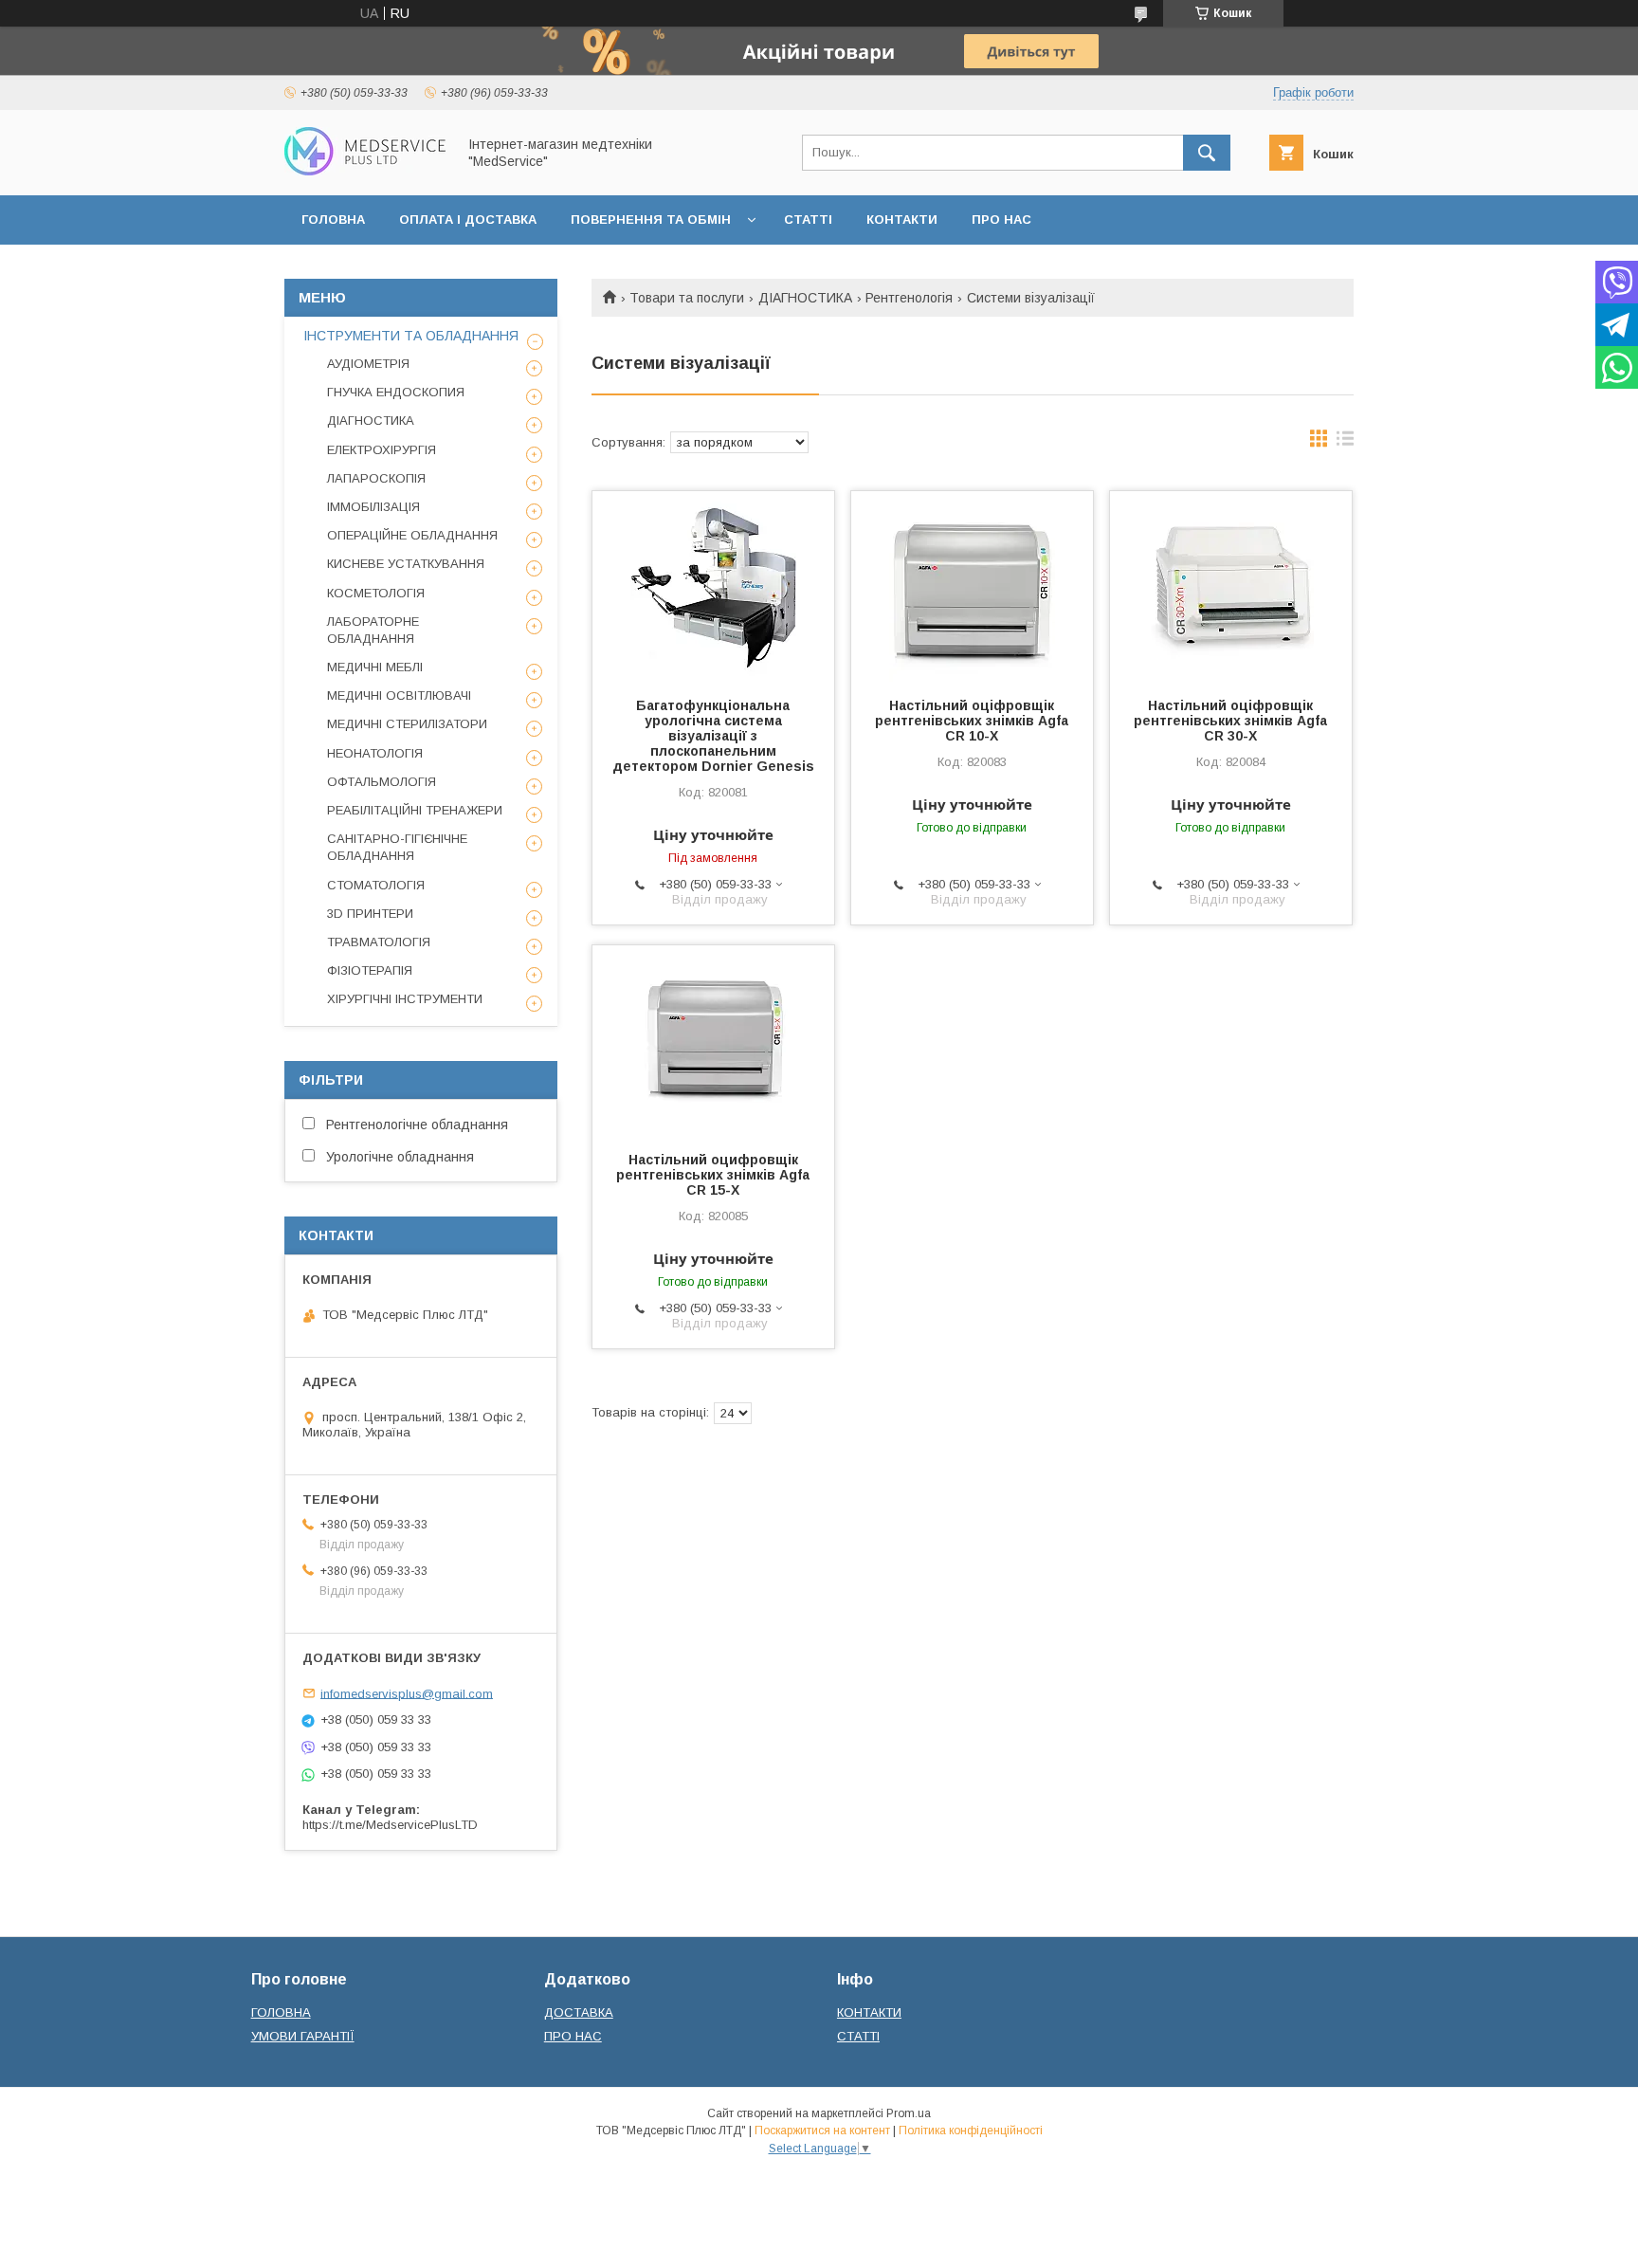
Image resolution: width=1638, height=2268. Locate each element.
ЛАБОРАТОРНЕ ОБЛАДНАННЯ (373, 630)
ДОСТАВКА (579, 2012)
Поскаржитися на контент (822, 2131)
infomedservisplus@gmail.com (407, 1693)
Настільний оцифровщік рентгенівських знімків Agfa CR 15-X (713, 1175)
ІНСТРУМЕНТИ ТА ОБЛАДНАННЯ (411, 336)
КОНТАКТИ (902, 219)
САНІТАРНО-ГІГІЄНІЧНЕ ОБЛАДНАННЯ (397, 847)
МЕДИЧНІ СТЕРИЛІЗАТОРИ (407, 724)
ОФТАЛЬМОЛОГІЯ (382, 782)
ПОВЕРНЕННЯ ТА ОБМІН (651, 219)
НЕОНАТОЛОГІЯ (375, 753)
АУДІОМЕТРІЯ (368, 364)
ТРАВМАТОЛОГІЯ (379, 942)
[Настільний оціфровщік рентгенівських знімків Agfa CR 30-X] (1231, 586)
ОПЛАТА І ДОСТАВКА (468, 219)
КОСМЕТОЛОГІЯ (376, 593)
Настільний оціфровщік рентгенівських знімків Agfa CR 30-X (1230, 721)
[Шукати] (1207, 153)
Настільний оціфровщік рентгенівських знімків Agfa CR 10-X (972, 721)
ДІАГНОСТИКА (805, 298)
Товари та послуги (687, 298)
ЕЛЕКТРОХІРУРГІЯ (382, 450)
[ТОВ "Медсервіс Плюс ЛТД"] (365, 171)
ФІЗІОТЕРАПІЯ (370, 970)
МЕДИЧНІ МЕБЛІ (375, 667)
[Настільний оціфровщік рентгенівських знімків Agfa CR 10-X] (972, 586)
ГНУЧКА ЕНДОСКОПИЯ (396, 392)
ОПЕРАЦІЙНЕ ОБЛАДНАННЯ (412, 535)
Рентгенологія (909, 298)
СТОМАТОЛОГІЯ (376, 885)
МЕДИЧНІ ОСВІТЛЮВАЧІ (399, 695)
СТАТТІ (808, 219)
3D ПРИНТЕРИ (370, 914)
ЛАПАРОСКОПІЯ (376, 478)
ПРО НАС (1001, 219)
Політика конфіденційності (971, 2131)
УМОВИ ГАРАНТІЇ (303, 2036)
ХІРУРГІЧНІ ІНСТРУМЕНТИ (405, 999)
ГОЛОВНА (333, 219)
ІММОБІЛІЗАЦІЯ (373, 507)
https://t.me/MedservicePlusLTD (390, 1825)
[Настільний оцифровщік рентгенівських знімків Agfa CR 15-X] (713, 1040)
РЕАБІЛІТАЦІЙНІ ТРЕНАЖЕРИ (415, 810)
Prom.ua (909, 2113)
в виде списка (1345, 443)
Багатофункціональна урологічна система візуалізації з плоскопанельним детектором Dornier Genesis (713, 736)
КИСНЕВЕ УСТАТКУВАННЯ (406, 564)
